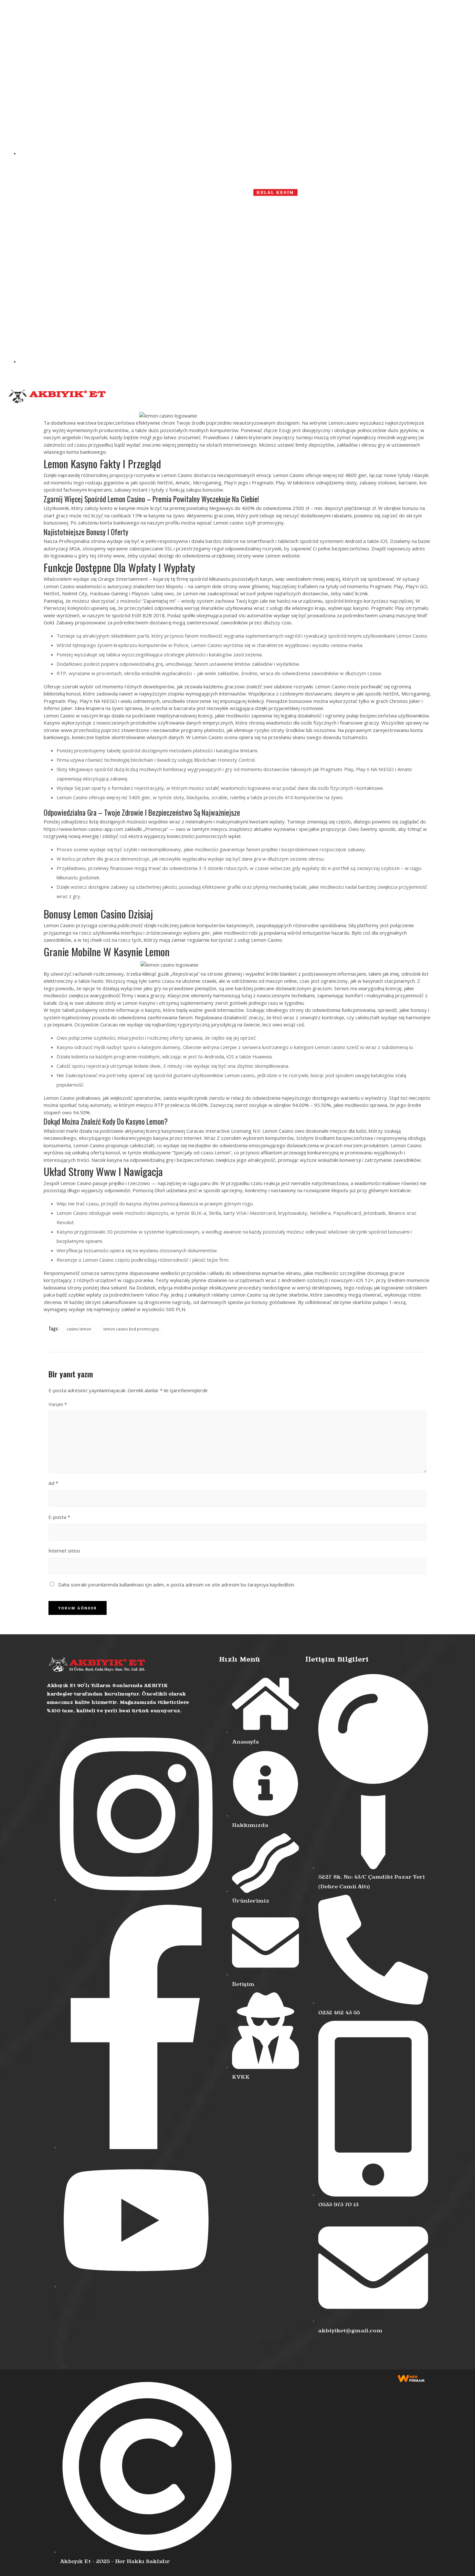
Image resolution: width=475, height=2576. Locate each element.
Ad (53, 1483)
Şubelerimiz (273, 398)
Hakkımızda (174, 398)
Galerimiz (304, 398)
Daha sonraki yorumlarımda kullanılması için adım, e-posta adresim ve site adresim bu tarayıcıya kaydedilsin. (177, 1585)
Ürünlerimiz (208, 398)
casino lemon (79, 1329)
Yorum (58, 1404)
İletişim (330, 398)
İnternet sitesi (64, 1551)
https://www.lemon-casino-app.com (83, 829)
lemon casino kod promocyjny (131, 1329)
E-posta (59, 1517)
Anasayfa (144, 398)
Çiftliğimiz (241, 398)
